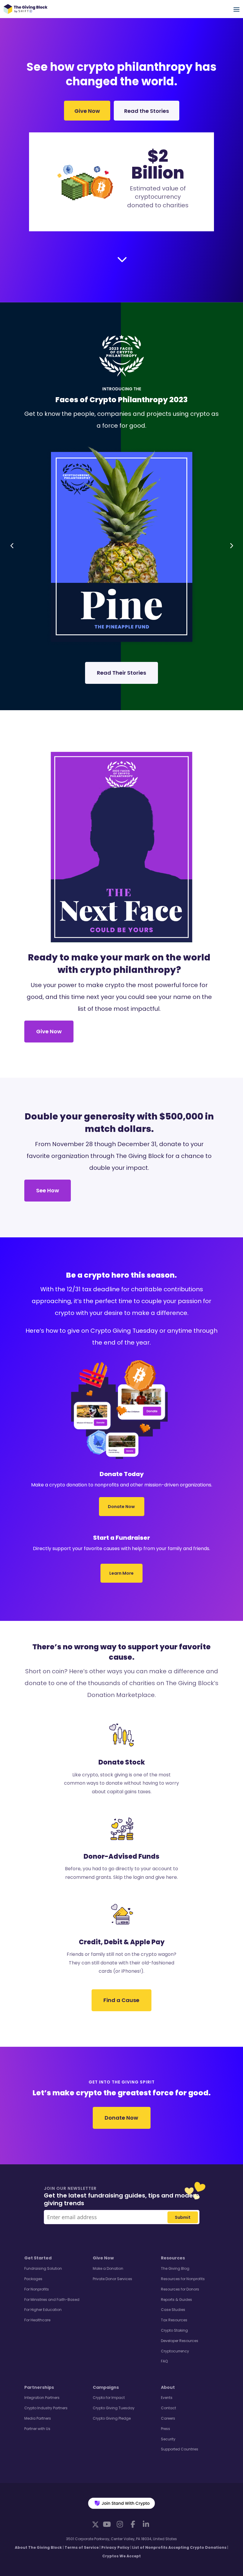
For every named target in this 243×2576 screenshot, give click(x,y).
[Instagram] (120, 2524)
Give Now (87, 111)
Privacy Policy (115, 2547)
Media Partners (38, 2418)
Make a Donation (108, 2268)
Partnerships (39, 2387)
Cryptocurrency (175, 2351)
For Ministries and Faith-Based (52, 2300)
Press (166, 2429)
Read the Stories (147, 111)
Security (168, 2439)
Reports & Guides (176, 2300)
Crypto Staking (174, 2330)
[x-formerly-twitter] (95, 2524)
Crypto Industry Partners (46, 2408)
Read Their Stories (121, 673)
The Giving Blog (175, 2268)
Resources (173, 2258)
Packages (33, 2279)
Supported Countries (180, 2449)
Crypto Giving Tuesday (114, 2408)
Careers (168, 2418)
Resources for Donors (180, 2289)
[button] (12, 545)
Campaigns (106, 2387)
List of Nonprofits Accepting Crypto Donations (179, 2547)
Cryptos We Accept (121, 2556)
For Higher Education (43, 2310)
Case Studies (173, 2310)
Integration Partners (42, 2398)
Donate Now (122, 1507)
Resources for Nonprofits (183, 2279)
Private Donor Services (112, 2279)
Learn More (121, 1573)
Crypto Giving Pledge (112, 2418)
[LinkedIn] (146, 2524)
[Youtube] (107, 2524)
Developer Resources (180, 2341)
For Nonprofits (37, 2289)
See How (48, 1190)
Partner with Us (37, 2429)
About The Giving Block (38, 2547)
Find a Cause (121, 2000)
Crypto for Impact (109, 2398)
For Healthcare (37, 2320)
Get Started (38, 2258)
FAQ (164, 2361)
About (168, 2387)
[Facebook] (133, 2524)
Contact (168, 2408)
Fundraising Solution (43, 2268)
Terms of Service (82, 2547)
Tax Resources (174, 2320)
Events (167, 2398)
